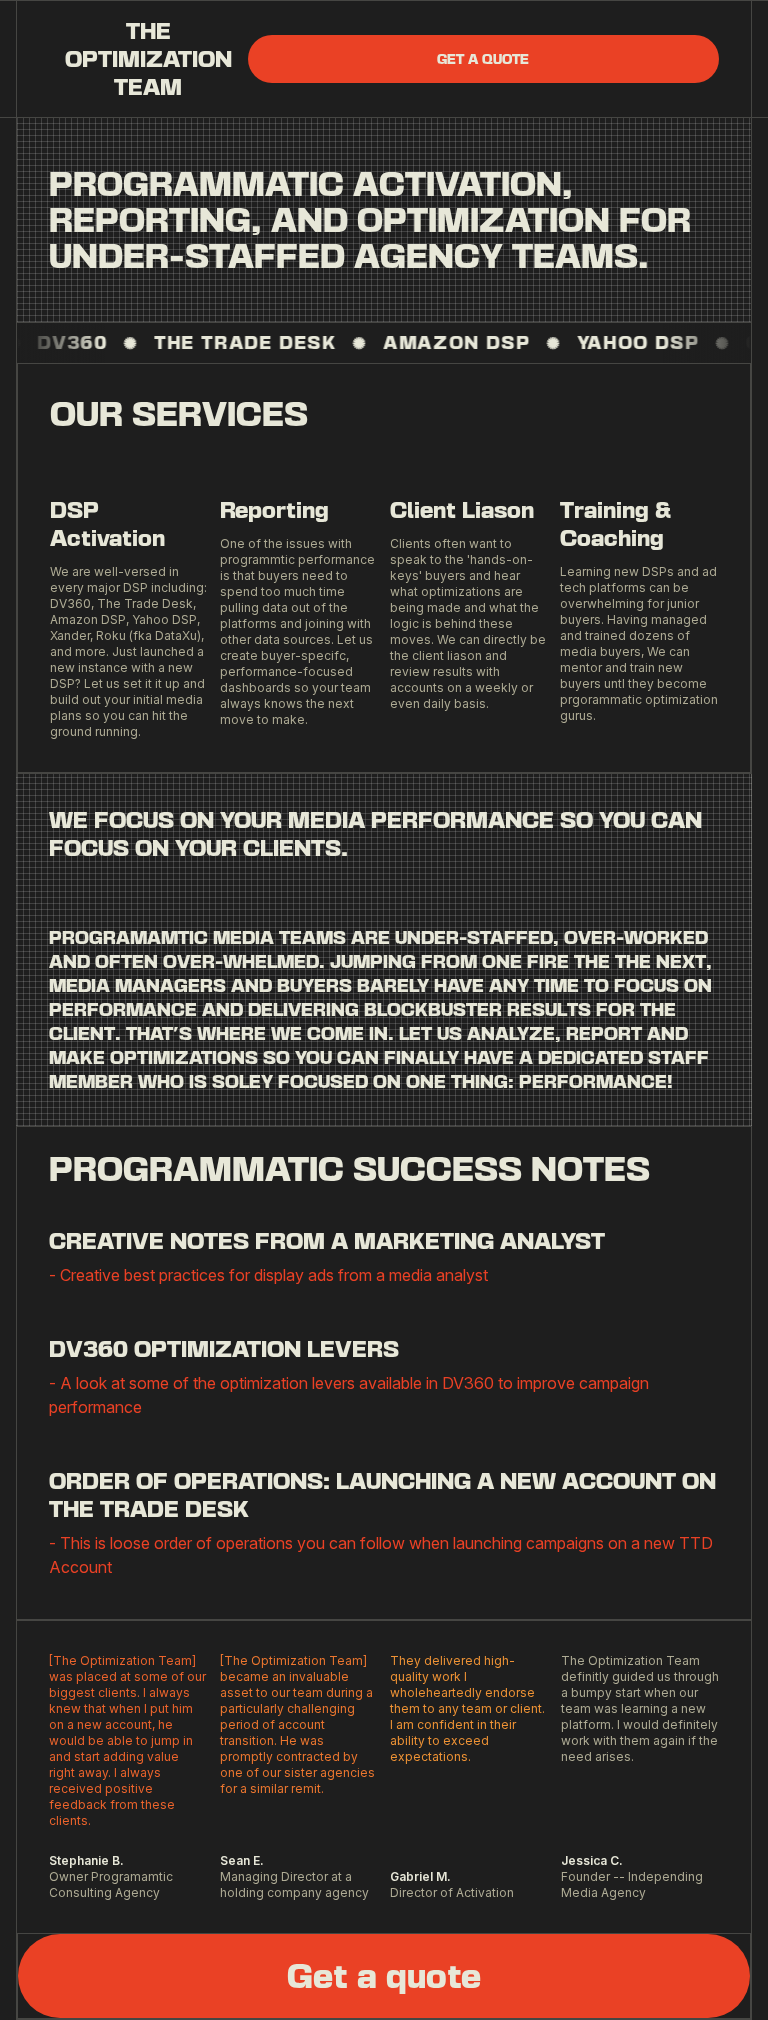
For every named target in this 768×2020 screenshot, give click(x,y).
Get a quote (483, 59)
